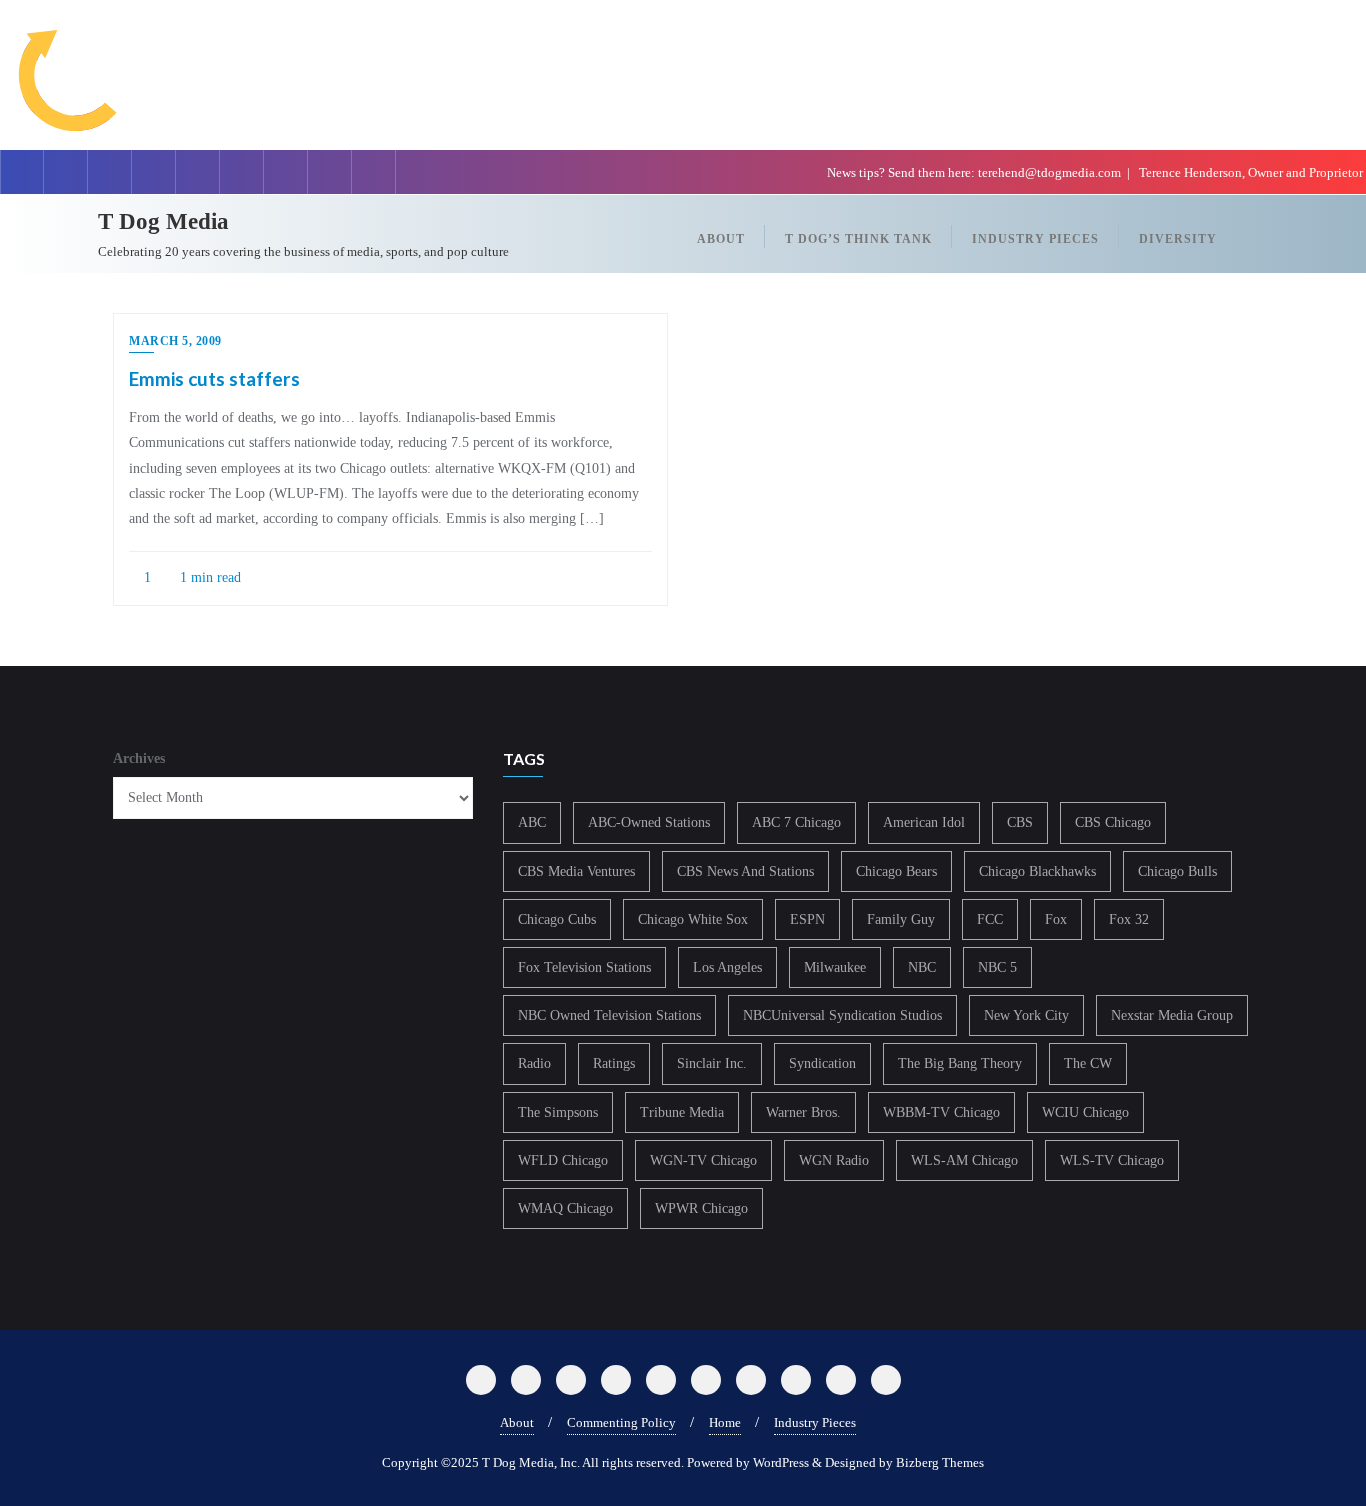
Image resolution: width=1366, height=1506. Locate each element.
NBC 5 (997, 967)
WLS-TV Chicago (1112, 1160)
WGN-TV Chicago (703, 1160)
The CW (1088, 1063)
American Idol (924, 822)
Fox (1056, 919)
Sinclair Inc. (712, 1063)
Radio (534, 1063)
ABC (532, 822)
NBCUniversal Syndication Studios (842, 1015)
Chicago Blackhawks (1037, 871)
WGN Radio (834, 1160)
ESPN (807, 919)
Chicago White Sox (693, 919)
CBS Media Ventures (576, 871)
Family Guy (901, 919)
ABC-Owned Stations (649, 822)
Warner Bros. (803, 1112)
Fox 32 (1129, 919)
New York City (1026, 1015)
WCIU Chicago (1085, 1112)
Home (725, 1422)
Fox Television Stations (584, 967)
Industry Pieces (815, 1422)
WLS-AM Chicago (964, 1160)
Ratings (614, 1063)
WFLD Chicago (563, 1160)
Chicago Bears (896, 871)
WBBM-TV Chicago (941, 1112)
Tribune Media (682, 1112)
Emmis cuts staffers (214, 378)
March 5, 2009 (175, 341)
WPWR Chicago (701, 1208)
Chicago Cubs (557, 919)
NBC (922, 967)
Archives (139, 758)
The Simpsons (558, 1112)
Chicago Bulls (1177, 871)
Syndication (822, 1063)
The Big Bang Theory (960, 1063)
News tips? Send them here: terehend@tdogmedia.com (974, 172)
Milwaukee (835, 967)
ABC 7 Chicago (796, 822)
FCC (990, 919)
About (517, 1422)
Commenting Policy (621, 1422)
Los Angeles (727, 967)
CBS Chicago (1113, 822)
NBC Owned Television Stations (609, 1015)
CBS (1020, 822)
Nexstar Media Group (1172, 1015)
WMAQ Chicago (565, 1208)
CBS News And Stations (745, 871)
